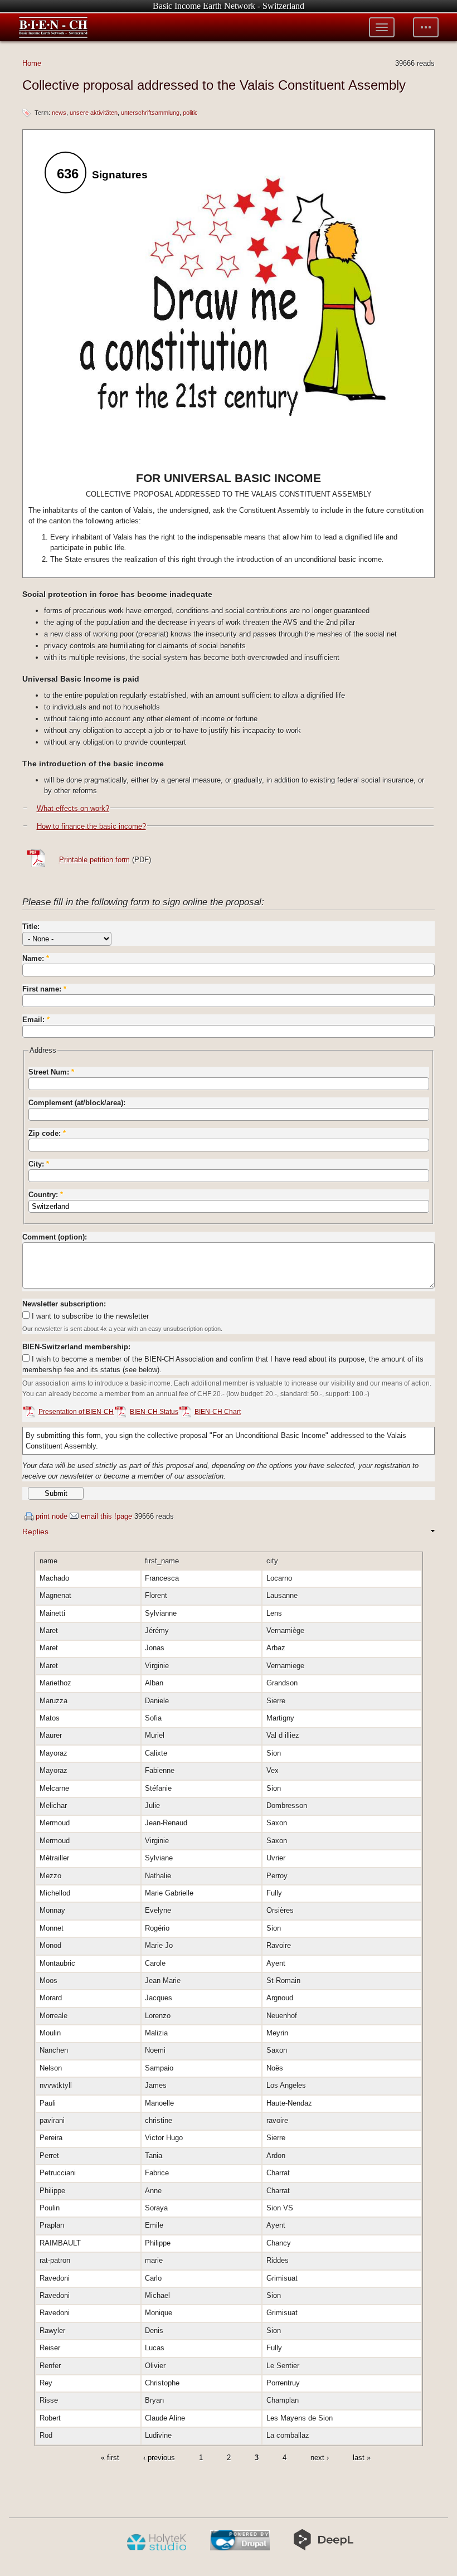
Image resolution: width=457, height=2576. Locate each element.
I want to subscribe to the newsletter (89, 1316)
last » (362, 2458)
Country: (46, 1195)
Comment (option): (55, 1237)
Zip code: (47, 1133)
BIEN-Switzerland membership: (76, 1347)
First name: (44, 989)
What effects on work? (73, 808)
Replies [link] (35, 1532)
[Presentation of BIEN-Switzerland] (29, 1413)
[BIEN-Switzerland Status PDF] (120, 1413)
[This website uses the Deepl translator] (324, 2548)
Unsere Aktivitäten (94, 113)
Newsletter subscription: (64, 1304)
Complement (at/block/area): (77, 1103)
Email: (36, 1020)
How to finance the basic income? (91, 826)
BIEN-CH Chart (218, 1412)
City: (39, 1164)
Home (32, 63)
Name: (36, 958)
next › (320, 2458)
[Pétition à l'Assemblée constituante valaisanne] (39, 866)
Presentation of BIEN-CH (76, 1412)
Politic (190, 113)
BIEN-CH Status (154, 1412)
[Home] (54, 27)
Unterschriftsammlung (150, 113)
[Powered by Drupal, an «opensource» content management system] (240, 2548)
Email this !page (106, 1516)
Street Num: (51, 1072)
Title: (31, 927)
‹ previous (159, 2458)
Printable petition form (94, 860)
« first (110, 2458)
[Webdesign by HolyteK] (156, 2548)
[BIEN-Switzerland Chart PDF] (185, 1413)
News (59, 113)
